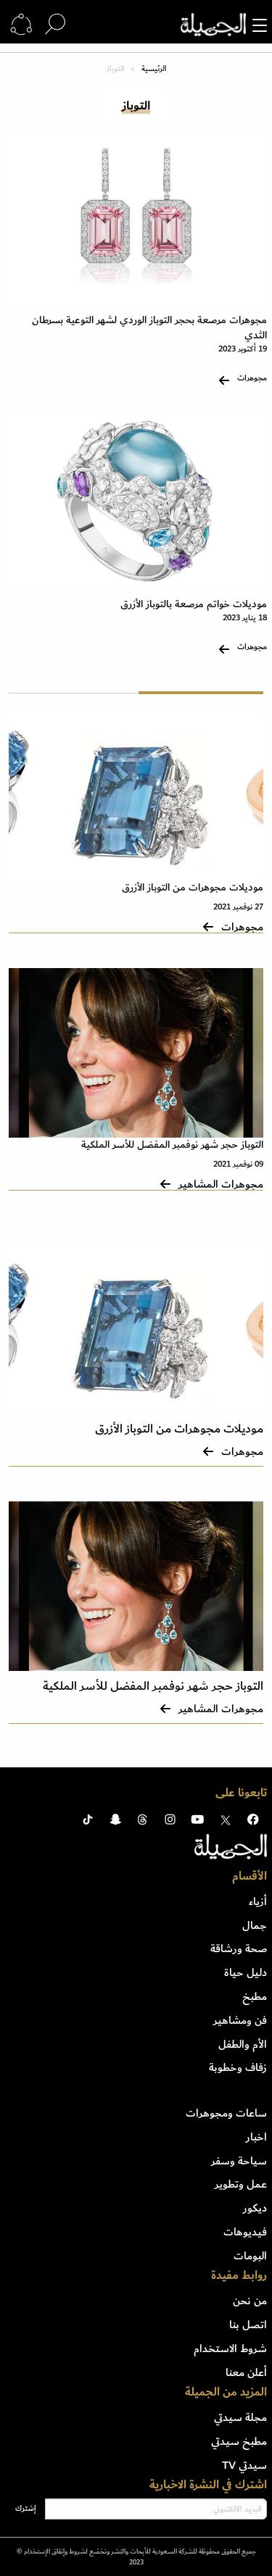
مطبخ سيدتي (239, 2441)
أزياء (258, 1901)
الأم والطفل (243, 2044)
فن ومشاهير (240, 2020)
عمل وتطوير (241, 2184)
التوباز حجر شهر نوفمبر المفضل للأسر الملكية (172, 1145)
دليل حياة (246, 1972)
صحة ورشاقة (239, 1948)
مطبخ (255, 1996)
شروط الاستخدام (230, 2348)
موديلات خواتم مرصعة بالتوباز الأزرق (194, 604)
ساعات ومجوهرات (226, 2113)
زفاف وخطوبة (238, 2067)
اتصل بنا (248, 2325)
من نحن (250, 2301)
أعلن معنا (246, 2372)
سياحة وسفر (239, 2161)
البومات (250, 2256)
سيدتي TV (244, 2465)
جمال (255, 1925)
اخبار (256, 2137)
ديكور (255, 2208)
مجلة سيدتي (240, 2417)
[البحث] (55, 25)
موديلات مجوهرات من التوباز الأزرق (193, 887)
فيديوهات (245, 2232)
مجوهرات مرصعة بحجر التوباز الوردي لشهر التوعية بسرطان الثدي (149, 328)
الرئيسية (154, 69)
